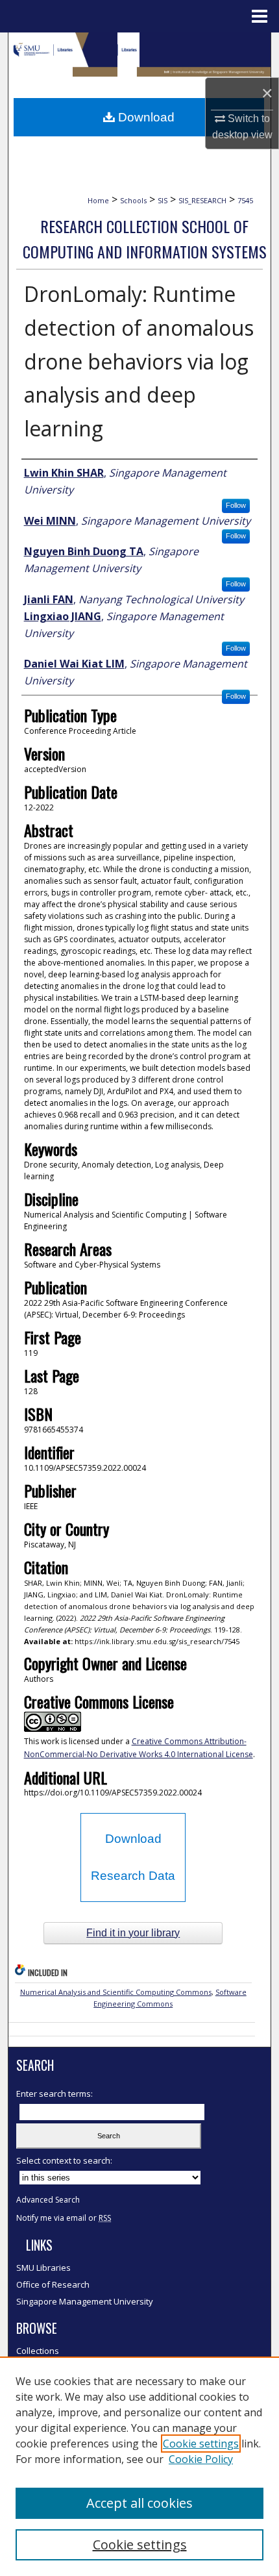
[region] (139, 2466)
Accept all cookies (139, 2503)
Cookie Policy (201, 2459)
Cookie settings (201, 2444)
